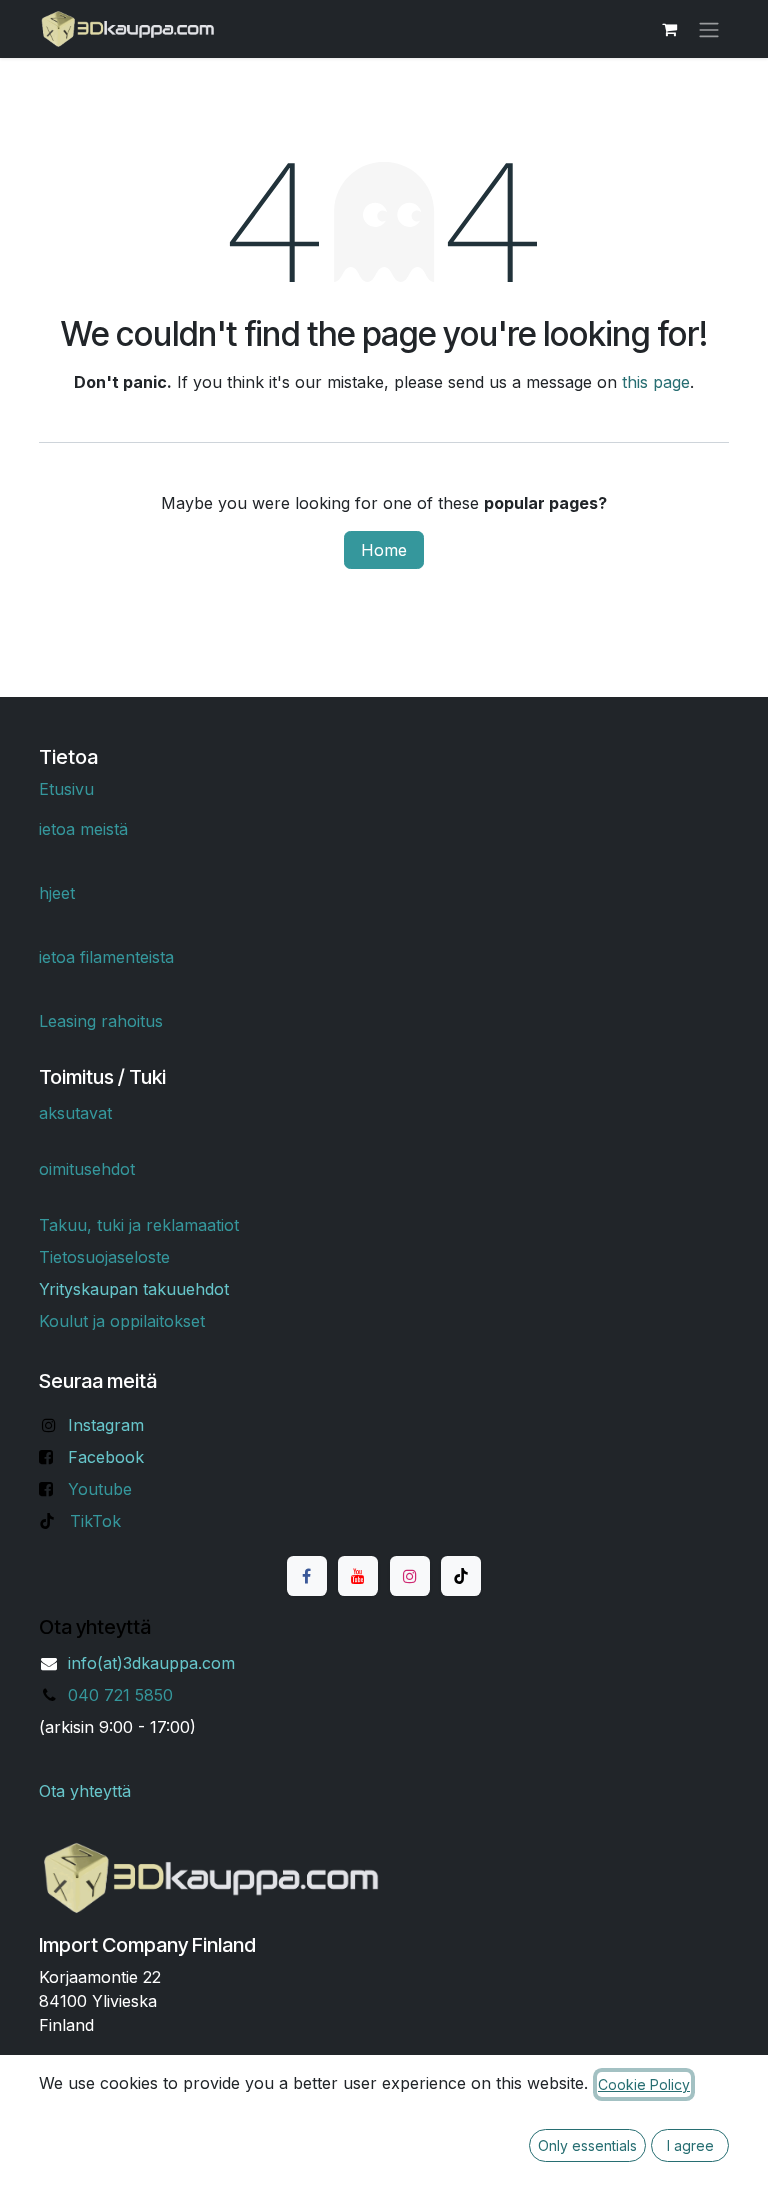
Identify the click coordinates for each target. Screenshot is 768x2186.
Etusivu (66, 789)
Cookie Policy (644, 2084)
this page (656, 382)
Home (384, 550)
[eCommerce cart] (669, 29)
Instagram (106, 1425)
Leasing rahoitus (101, 1021)
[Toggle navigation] (709, 29)
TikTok (95, 1521)
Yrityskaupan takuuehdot (134, 1289)
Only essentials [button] (587, 2145)
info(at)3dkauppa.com (151, 1663)
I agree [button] (690, 2145)
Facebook (106, 1457)
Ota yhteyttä (85, 1791)
